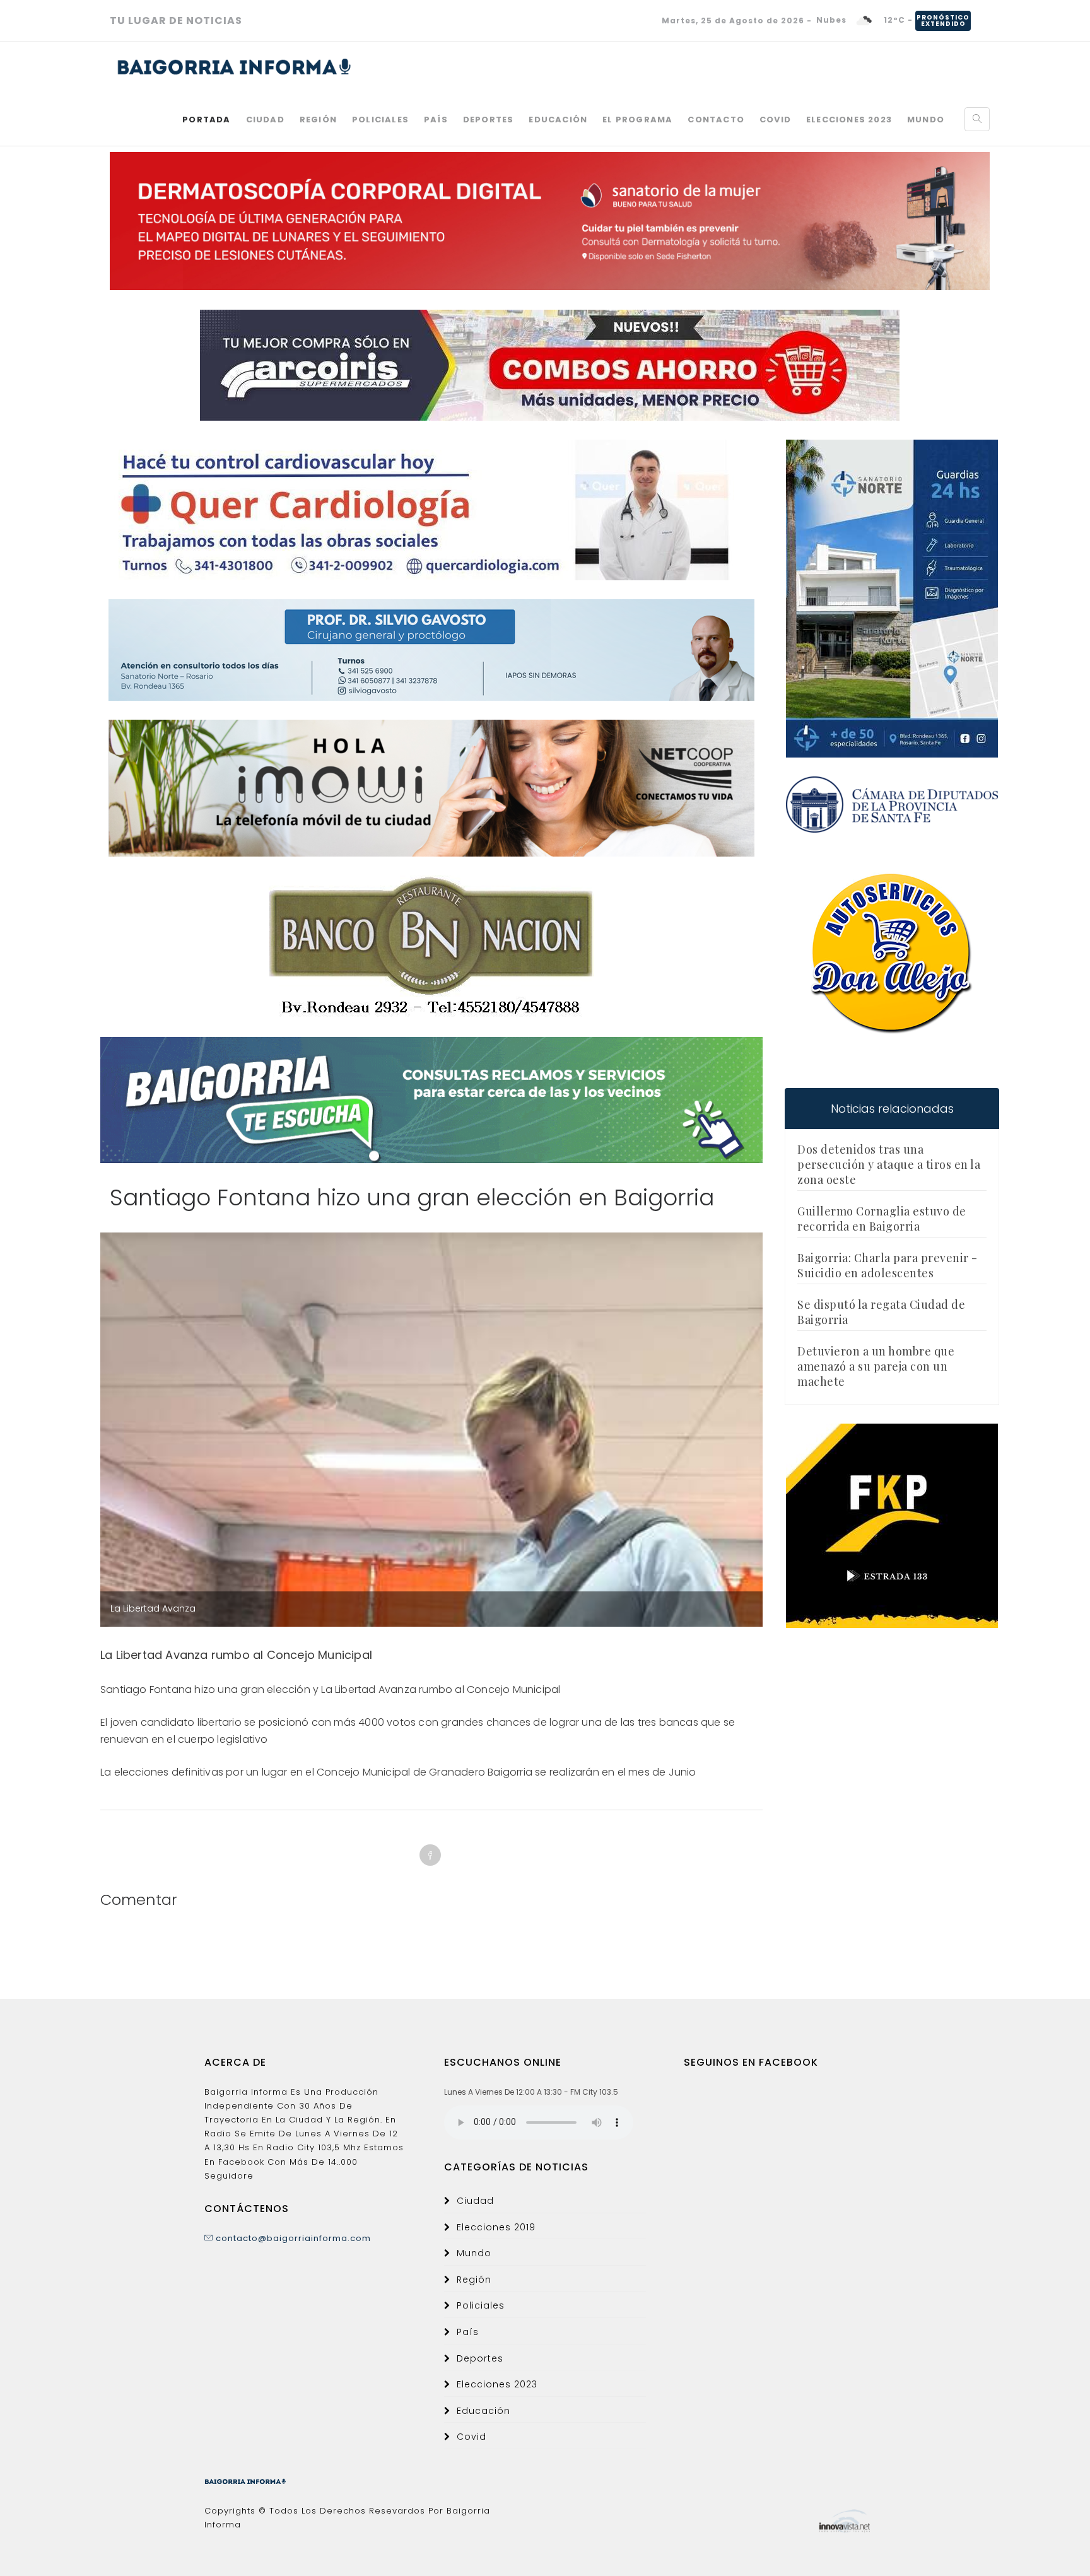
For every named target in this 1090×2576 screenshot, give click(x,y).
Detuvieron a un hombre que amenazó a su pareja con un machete (876, 1366)
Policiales (380, 120)
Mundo (926, 120)
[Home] (234, 67)
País (436, 120)
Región (318, 120)
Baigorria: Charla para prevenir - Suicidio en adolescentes (888, 1265)
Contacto (716, 120)
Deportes (489, 120)
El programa (637, 120)
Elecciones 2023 (849, 120)
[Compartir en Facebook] (430, 1855)
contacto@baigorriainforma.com (292, 2238)
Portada (206, 120)
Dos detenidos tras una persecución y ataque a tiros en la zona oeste (889, 1164)
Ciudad (265, 120)
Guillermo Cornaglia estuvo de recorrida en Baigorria (882, 1219)
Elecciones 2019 (496, 2227)
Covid (775, 120)
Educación (558, 120)
